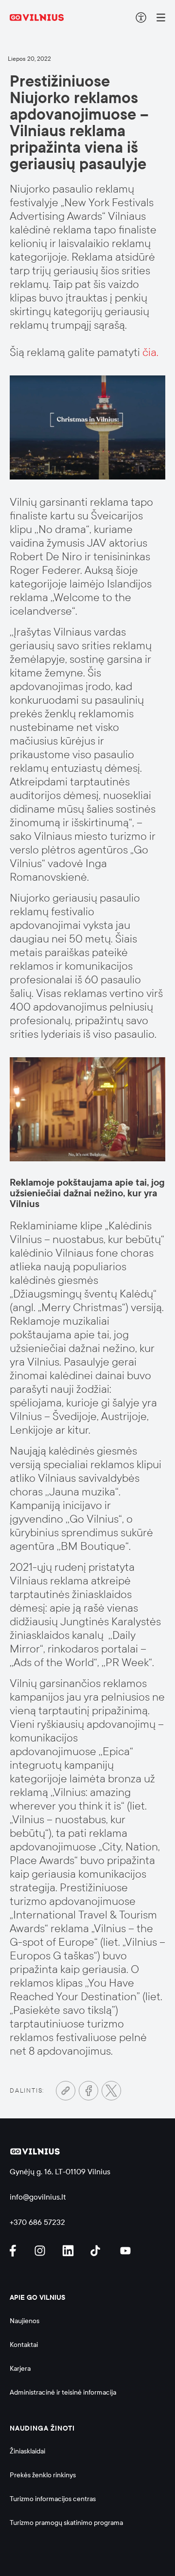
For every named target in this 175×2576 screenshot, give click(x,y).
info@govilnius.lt (38, 2197)
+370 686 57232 (37, 2222)
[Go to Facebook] (88, 2091)
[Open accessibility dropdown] (141, 18)
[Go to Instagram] (41, 2251)
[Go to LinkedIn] (70, 2251)
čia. (150, 352)
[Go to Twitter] (111, 2091)
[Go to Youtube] (126, 2251)
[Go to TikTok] (98, 2251)
